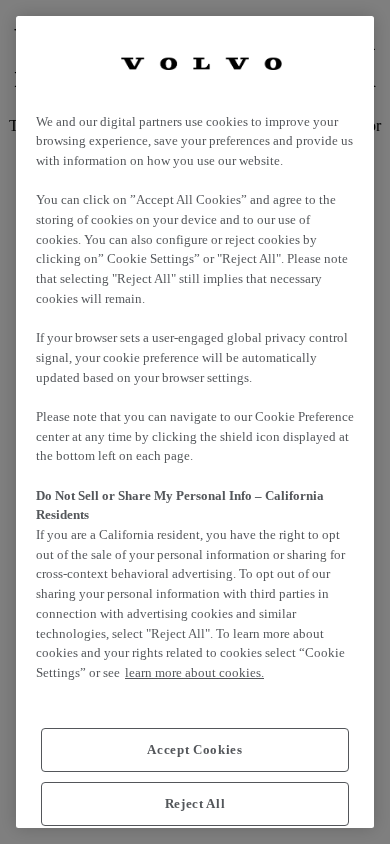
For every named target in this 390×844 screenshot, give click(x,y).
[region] (195, 422)
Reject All (195, 803)
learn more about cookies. (194, 672)
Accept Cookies (194, 749)
